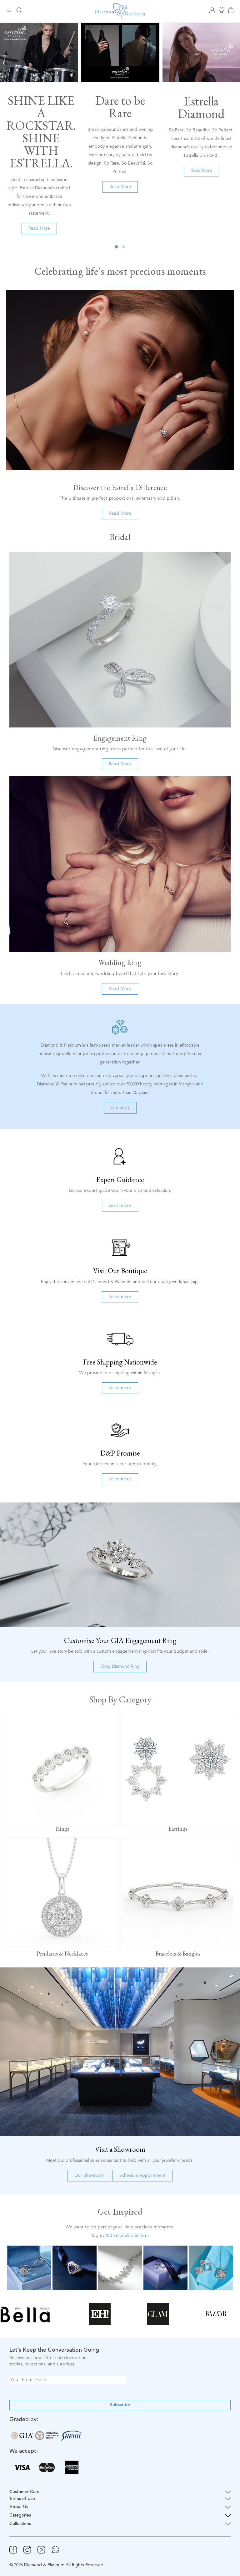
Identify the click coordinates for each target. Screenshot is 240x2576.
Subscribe (120, 2405)
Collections (20, 2524)
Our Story (120, 1108)
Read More (39, 228)
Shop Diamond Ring (120, 1666)
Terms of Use (22, 2499)
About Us (19, 2507)
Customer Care (24, 2492)
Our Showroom (89, 2176)
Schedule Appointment (142, 2176)
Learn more (120, 1206)
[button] (116, 247)
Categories (20, 2515)
